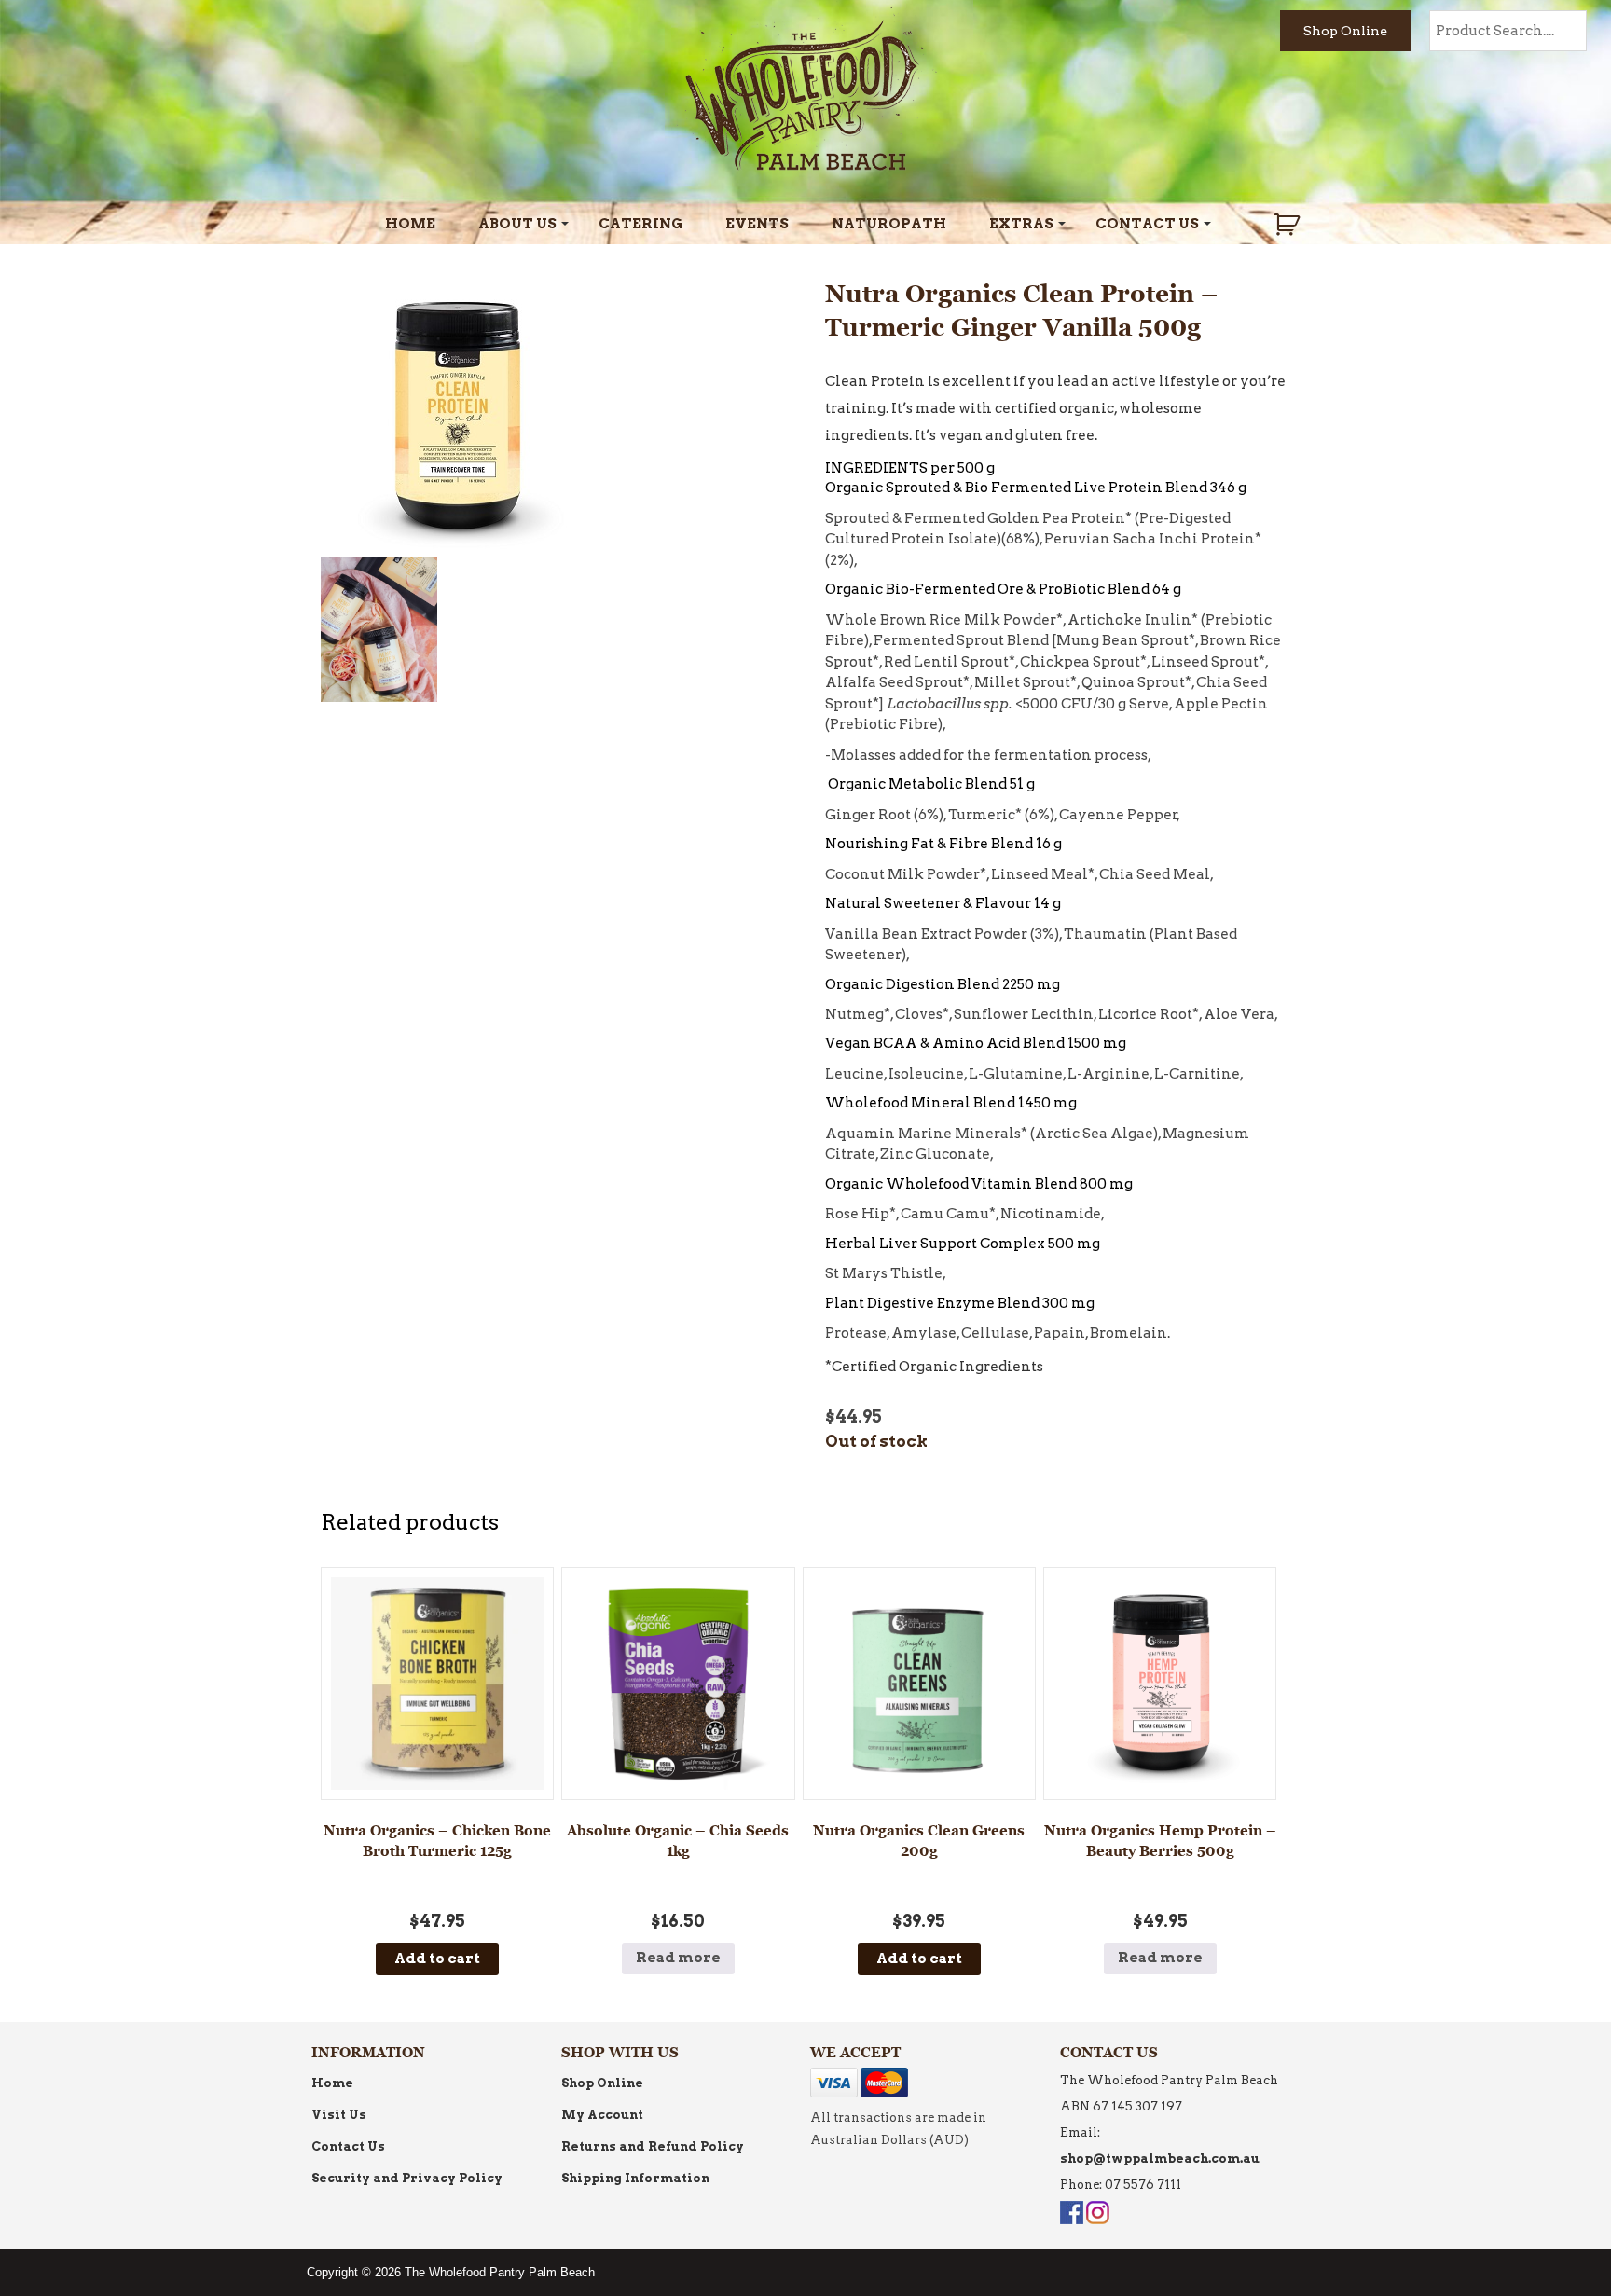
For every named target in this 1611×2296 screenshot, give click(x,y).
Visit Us (339, 2115)
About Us (517, 224)
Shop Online (1345, 31)
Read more (678, 1958)
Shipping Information (635, 2178)
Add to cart (437, 1959)
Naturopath (889, 224)
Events (757, 224)
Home (410, 224)
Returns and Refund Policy (653, 2146)
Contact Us (1147, 224)
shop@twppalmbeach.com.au (1160, 2159)
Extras (1021, 224)
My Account (602, 2115)
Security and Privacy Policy (407, 2178)
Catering (640, 224)
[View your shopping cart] (1289, 225)
